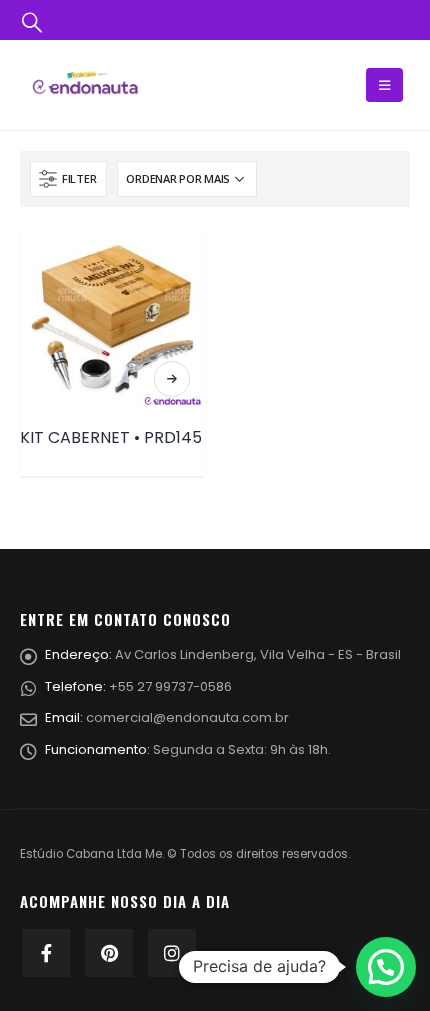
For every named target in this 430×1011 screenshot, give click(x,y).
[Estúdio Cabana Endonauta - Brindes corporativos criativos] (85, 84)
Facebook (46, 953)
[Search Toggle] (32, 21)
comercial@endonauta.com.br (187, 717)
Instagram (172, 953)
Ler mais (172, 379)
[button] (386, 967)
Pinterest (109, 953)
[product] (112, 319)
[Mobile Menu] (384, 85)
